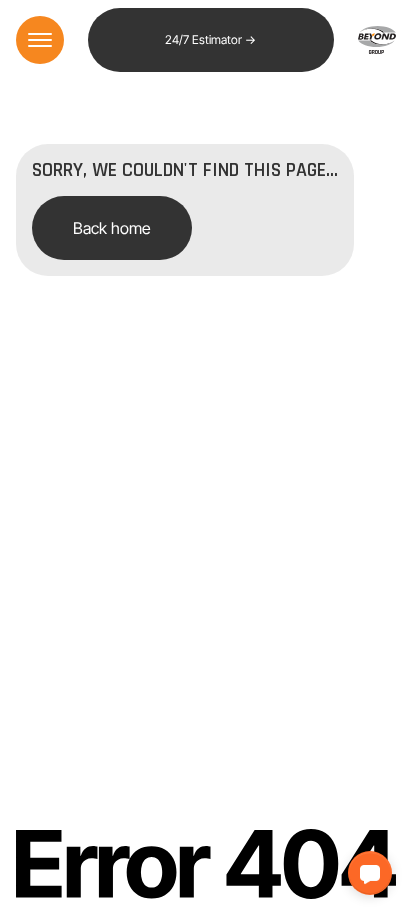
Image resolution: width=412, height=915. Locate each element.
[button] (370, 873)
